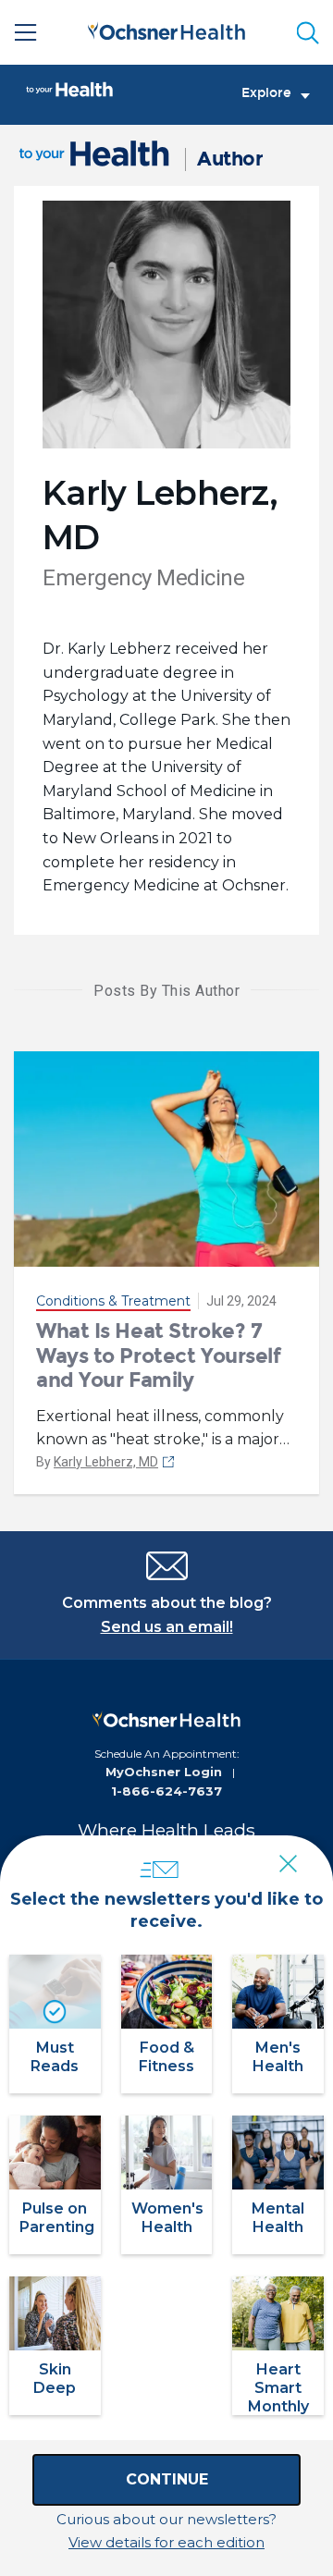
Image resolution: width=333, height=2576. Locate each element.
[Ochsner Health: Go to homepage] (166, 29)
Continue (167, 2479)
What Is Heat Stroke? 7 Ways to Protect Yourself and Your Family (158, 1355)
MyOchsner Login (164, 1772)
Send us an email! (167, 1627)
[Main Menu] (26, 32)
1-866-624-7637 (166, 1791)
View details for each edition (166, 2542)
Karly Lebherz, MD (106, 1462)
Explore (266, 93)
